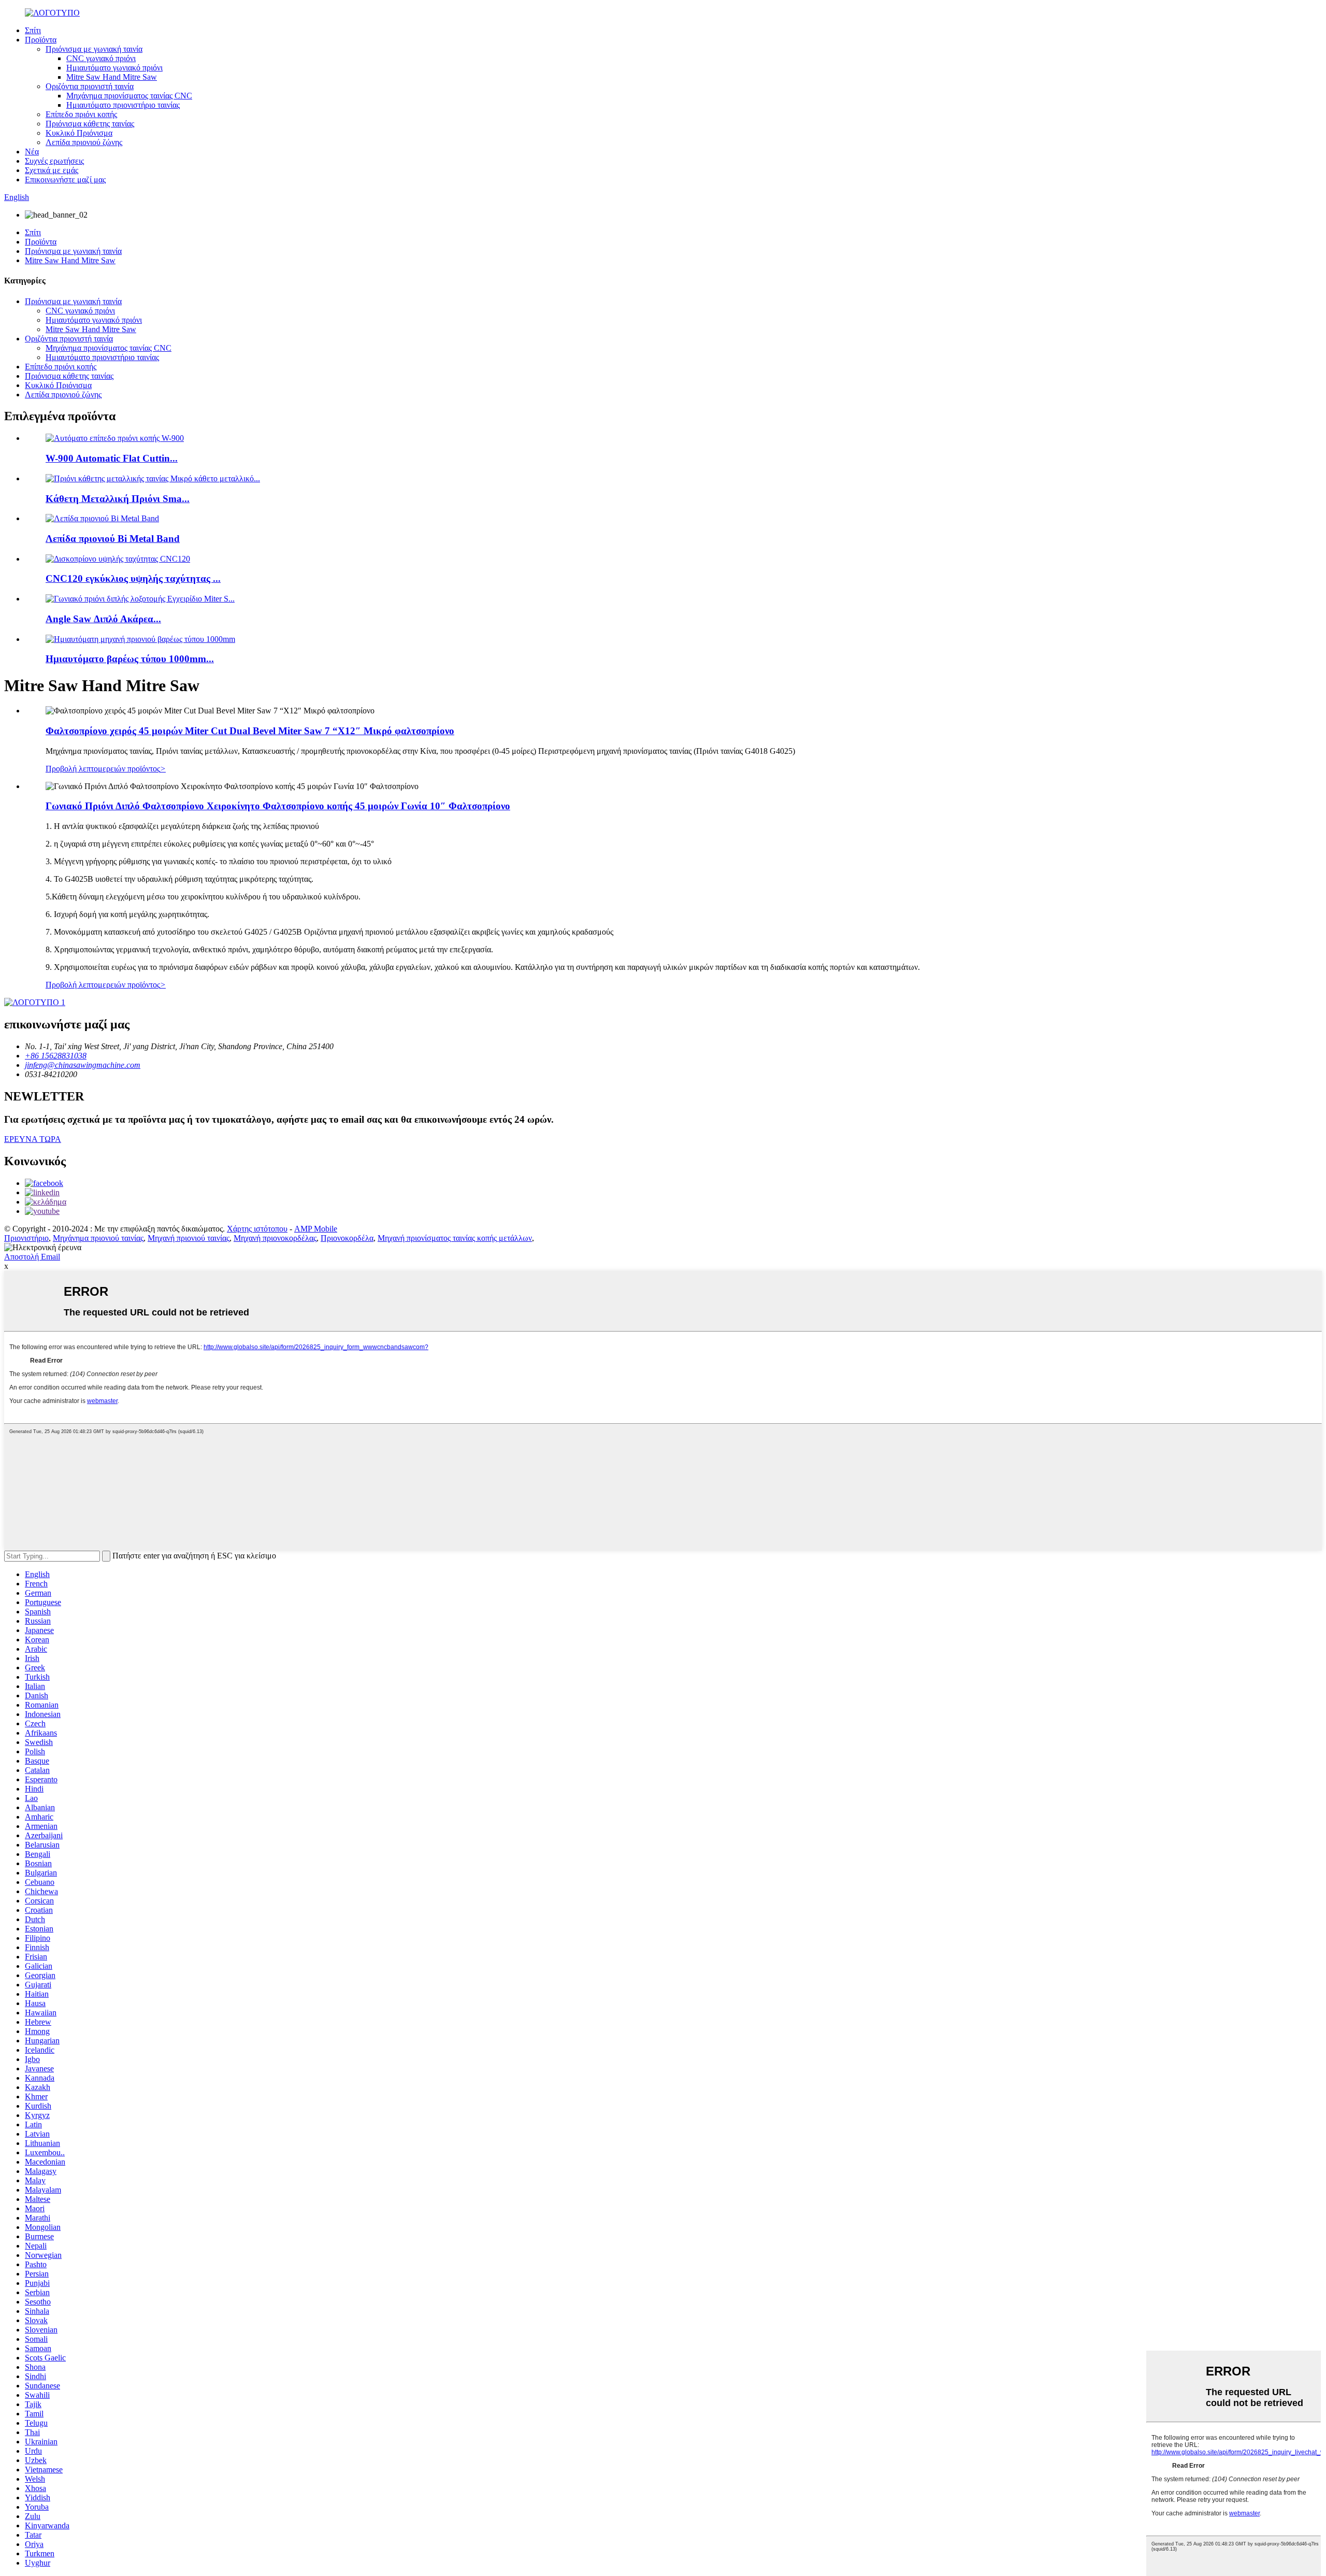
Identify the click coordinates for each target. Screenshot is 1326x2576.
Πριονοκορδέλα (347, 1238)
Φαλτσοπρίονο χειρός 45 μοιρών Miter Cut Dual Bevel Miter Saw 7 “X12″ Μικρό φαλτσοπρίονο (250, 731)
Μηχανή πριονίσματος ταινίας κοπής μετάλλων (455, 1238)
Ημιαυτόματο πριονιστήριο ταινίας (123, 105)
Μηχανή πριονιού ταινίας (189, 1238)
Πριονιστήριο (26, 1238)
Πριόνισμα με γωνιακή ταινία (94, 49)
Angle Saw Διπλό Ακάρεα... (103, 619)
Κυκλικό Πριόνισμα (79, 133)
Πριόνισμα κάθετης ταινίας (90, 124)
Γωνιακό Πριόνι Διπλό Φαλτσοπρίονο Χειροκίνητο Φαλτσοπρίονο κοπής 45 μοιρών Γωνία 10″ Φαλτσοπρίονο (278, 806)
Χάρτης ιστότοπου (257, 1229)
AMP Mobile (316, 1229)
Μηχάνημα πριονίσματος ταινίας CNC (129, 96)
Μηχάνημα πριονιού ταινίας (98, 1238)
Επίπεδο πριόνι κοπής (81, 114)
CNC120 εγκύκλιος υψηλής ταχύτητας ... (133, 578)
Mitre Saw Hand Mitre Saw (112, 77)
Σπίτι (33, 30)
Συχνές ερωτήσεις (54, 161)
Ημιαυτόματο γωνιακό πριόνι (114, 68)
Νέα (32, 152)
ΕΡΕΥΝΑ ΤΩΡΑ (33, 1139)
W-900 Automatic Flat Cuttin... (112, 458)
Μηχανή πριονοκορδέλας (275, 1238)
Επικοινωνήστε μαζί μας (65, 180)
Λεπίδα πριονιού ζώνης (84, 142)
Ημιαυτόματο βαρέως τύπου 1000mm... (130, 659)
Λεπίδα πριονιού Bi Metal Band (113, 539)
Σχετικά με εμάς (52, 170)
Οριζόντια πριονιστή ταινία (90, 86)
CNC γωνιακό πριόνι (101, 58)
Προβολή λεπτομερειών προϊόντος (106, 769)
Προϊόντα (41, 40)
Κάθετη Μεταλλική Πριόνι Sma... (118, 499)
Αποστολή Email (32, 1257)
